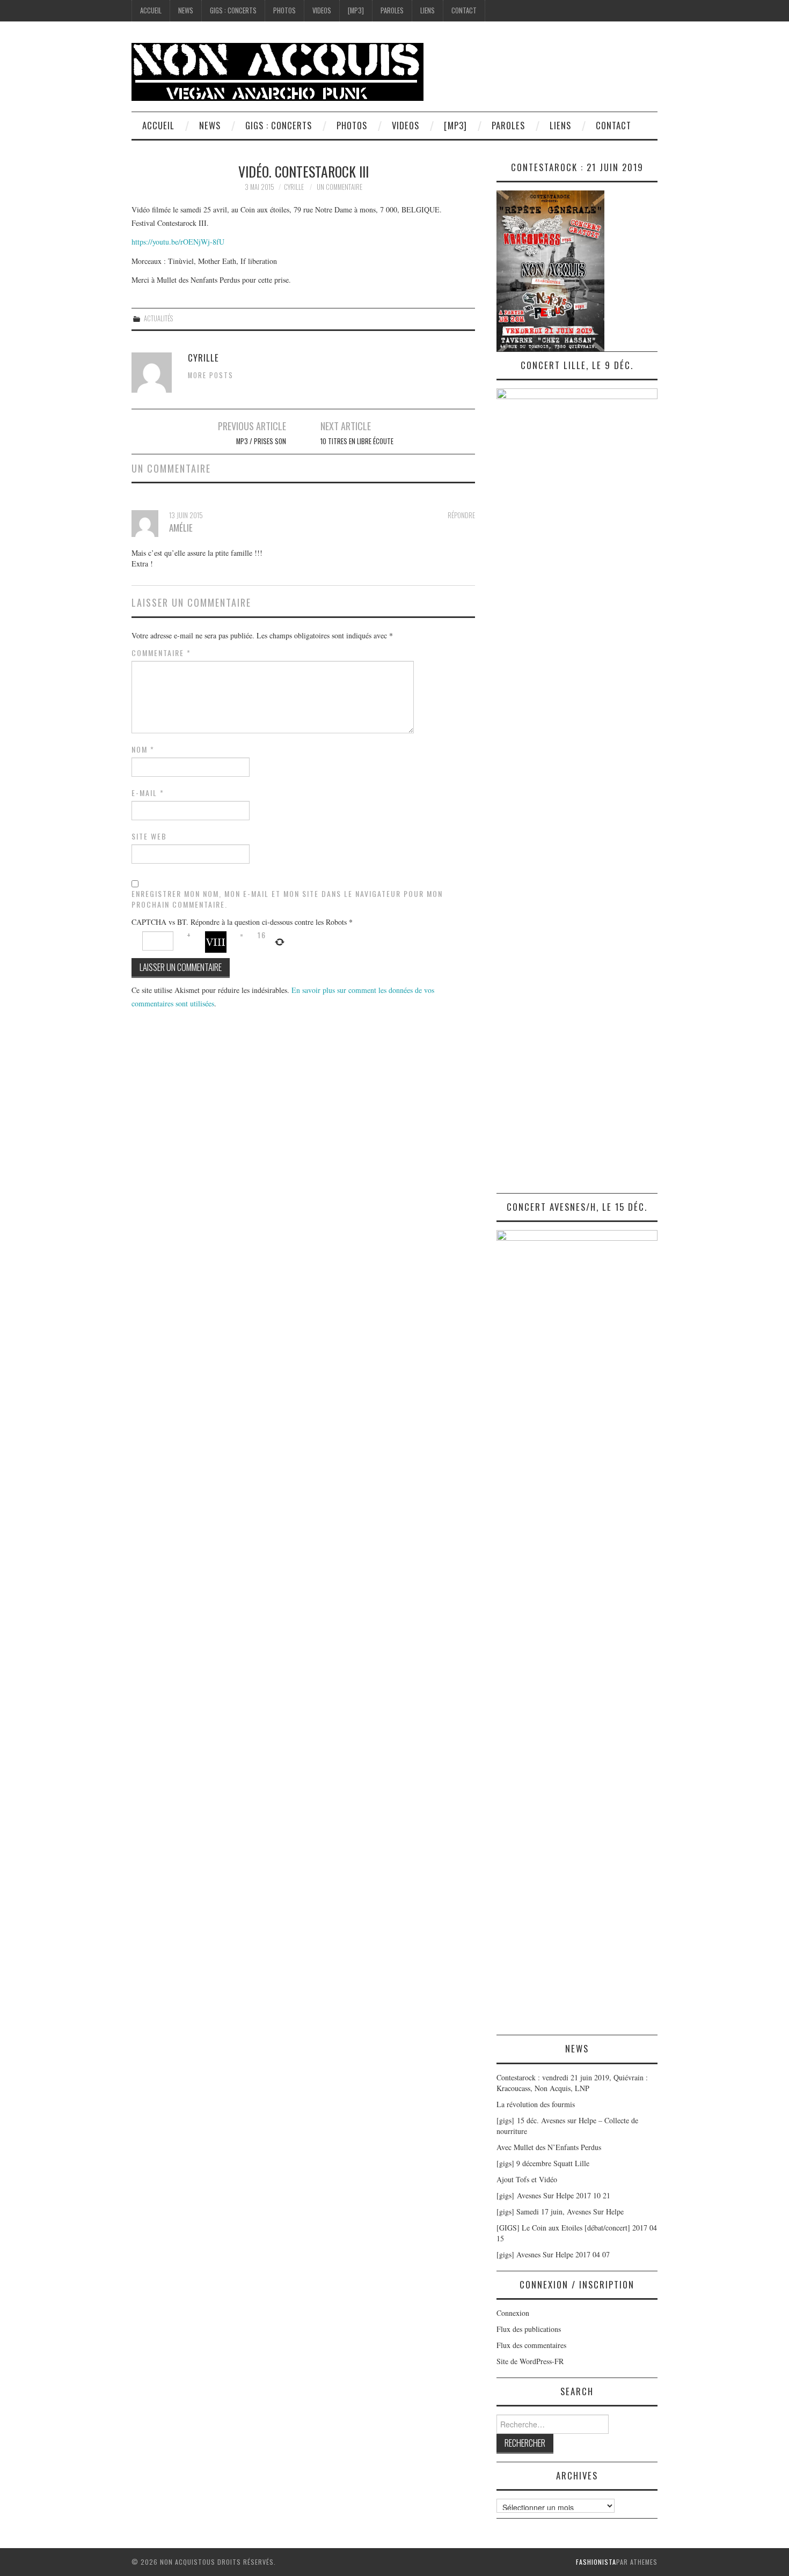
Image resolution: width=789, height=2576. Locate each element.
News (186, 10)
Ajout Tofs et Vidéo (527, 2179)
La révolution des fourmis (536, 2104)
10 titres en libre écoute (357, 441)
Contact (464, 10)
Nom (143, 749)
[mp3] (356, 10)
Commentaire (161, 653)
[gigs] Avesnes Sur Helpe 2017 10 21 (553, 2195)
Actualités (158, 318)
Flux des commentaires (531, 2345)
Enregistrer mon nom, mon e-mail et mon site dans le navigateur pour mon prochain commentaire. (287, 899)
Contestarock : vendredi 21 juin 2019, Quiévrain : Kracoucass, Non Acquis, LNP (572, 2083)
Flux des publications (529, 2329)
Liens (428, 10)
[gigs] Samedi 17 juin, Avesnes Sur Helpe (560, 2211)
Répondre (461, 515)
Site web (149, 836)
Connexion (513, 2313)
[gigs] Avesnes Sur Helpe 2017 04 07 (553, 2254)
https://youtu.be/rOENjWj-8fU (178, 242)
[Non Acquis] (277, 71)
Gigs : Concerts (233, 10)
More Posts (211, 375)
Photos (284, 10)
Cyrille (294, 187)
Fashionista (596, 2562)
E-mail (148, 793)
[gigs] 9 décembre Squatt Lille (543, 2163)
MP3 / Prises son (261, 441)
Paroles (392, 10)
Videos (322, 10)
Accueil (151, 10)
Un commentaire (339, 187)
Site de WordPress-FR (530, 2361)
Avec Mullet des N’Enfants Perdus (549, 2147)
